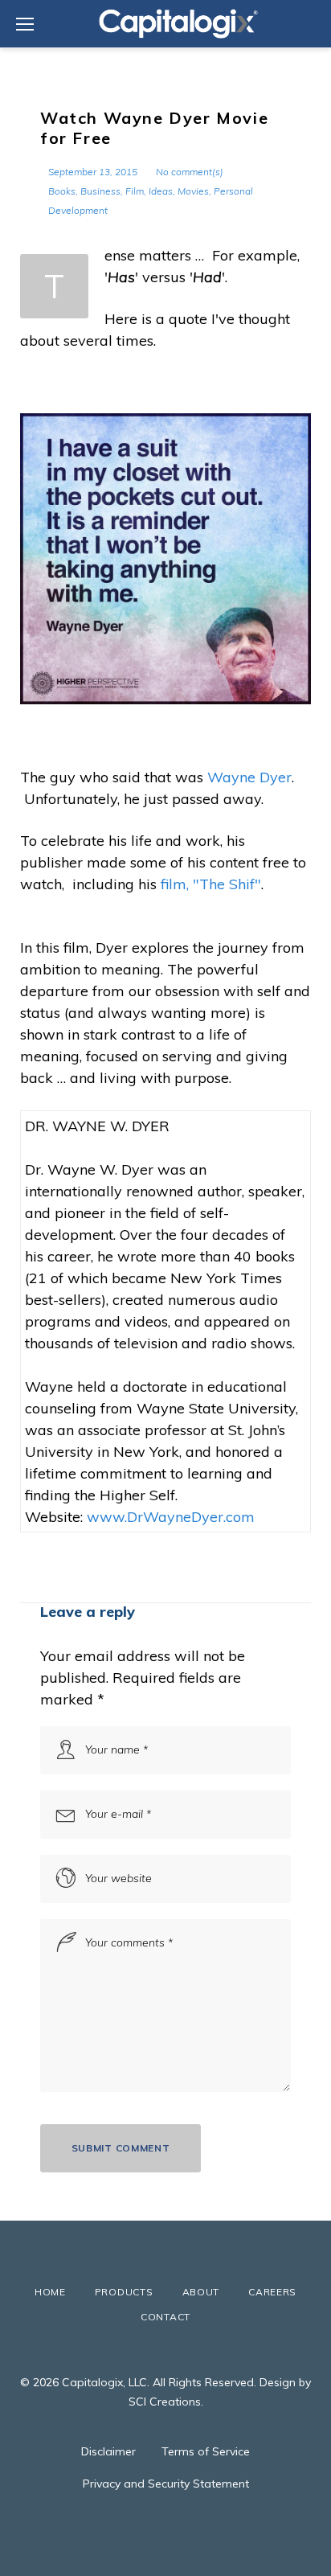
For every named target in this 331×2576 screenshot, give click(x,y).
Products (124, 2292)
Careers (272, 2292)
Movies (193, 191)
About (201, 2292)
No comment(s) (190, 172)
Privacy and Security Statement (166, 2484)
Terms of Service (206, 2451)
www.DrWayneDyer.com (171, 1517)
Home (50, 2292)
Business (100, 191)
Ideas (161, 191)
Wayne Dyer (249, 777)
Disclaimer (108, 2451)
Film (135, 191)
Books (62, 191)
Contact (165, 2317)
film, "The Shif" (209, 884)
